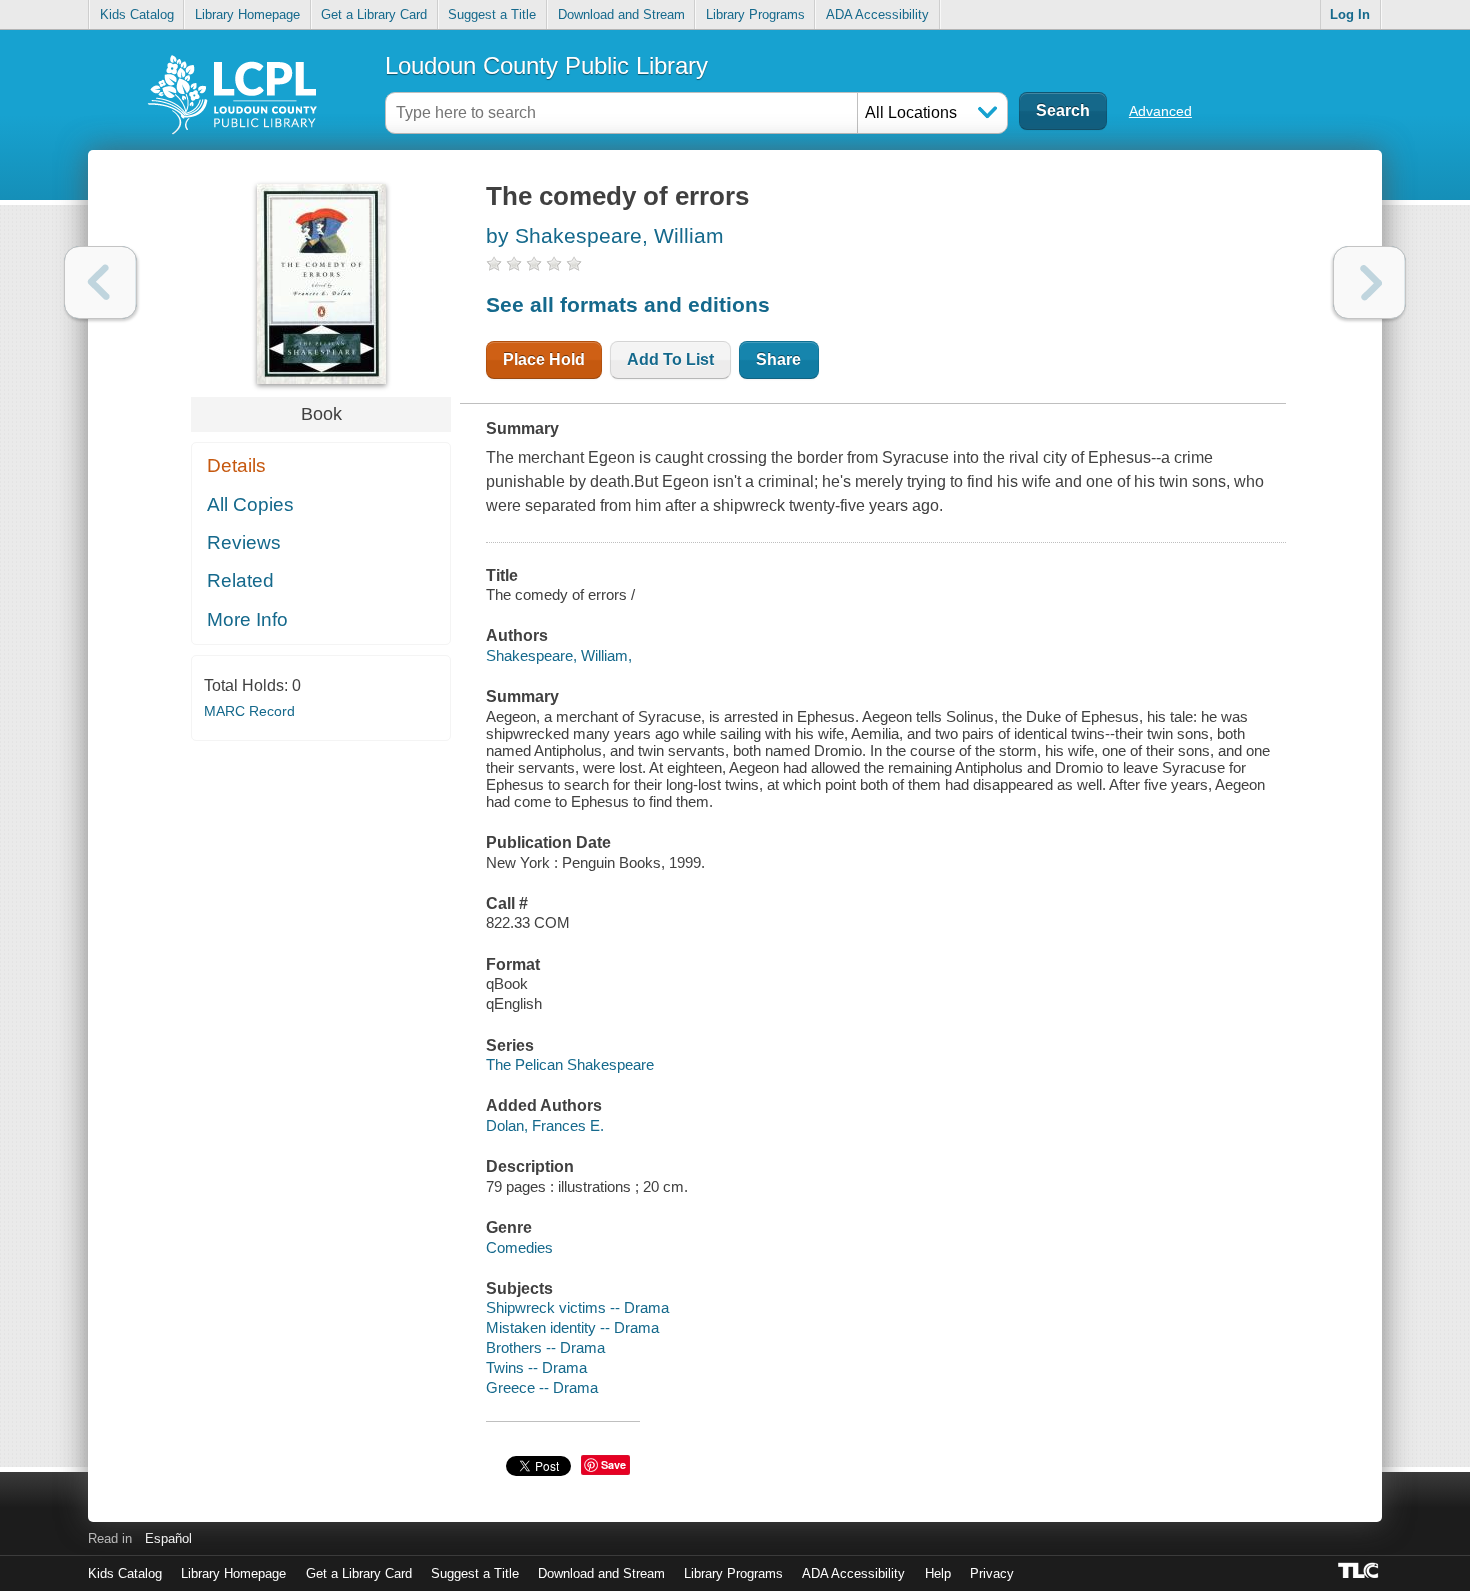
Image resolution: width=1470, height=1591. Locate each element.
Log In (1350, 14)
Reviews (244, 542)
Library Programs (755, 14)
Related (240, 580)
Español (168, 1538)
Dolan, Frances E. (545, 1125)
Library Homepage (247, 14)
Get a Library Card (374, 14)
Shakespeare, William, (559, 655)
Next (1369, 282)
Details (236, 465)
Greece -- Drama (542, 1387)
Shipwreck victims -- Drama (577, 1307)
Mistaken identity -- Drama (572, 1327)
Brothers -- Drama (545, 1347)
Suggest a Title (492, 14)
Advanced (1160, 111)
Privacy (992, 1573)
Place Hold (544, 359)
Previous (100, 282)
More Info (247, 619)
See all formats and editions (628, 304)
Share (778, 359)
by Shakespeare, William (605, 235)
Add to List (670, 359)
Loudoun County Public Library (546, 65)
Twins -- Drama (536, 1367)
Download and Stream (621, 14)
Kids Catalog (137, 14)
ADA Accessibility (877, 14)
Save (613, 1464)
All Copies (250, 504)
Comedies (519, 1247)
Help (938, 1573)
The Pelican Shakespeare (570, 1064)
